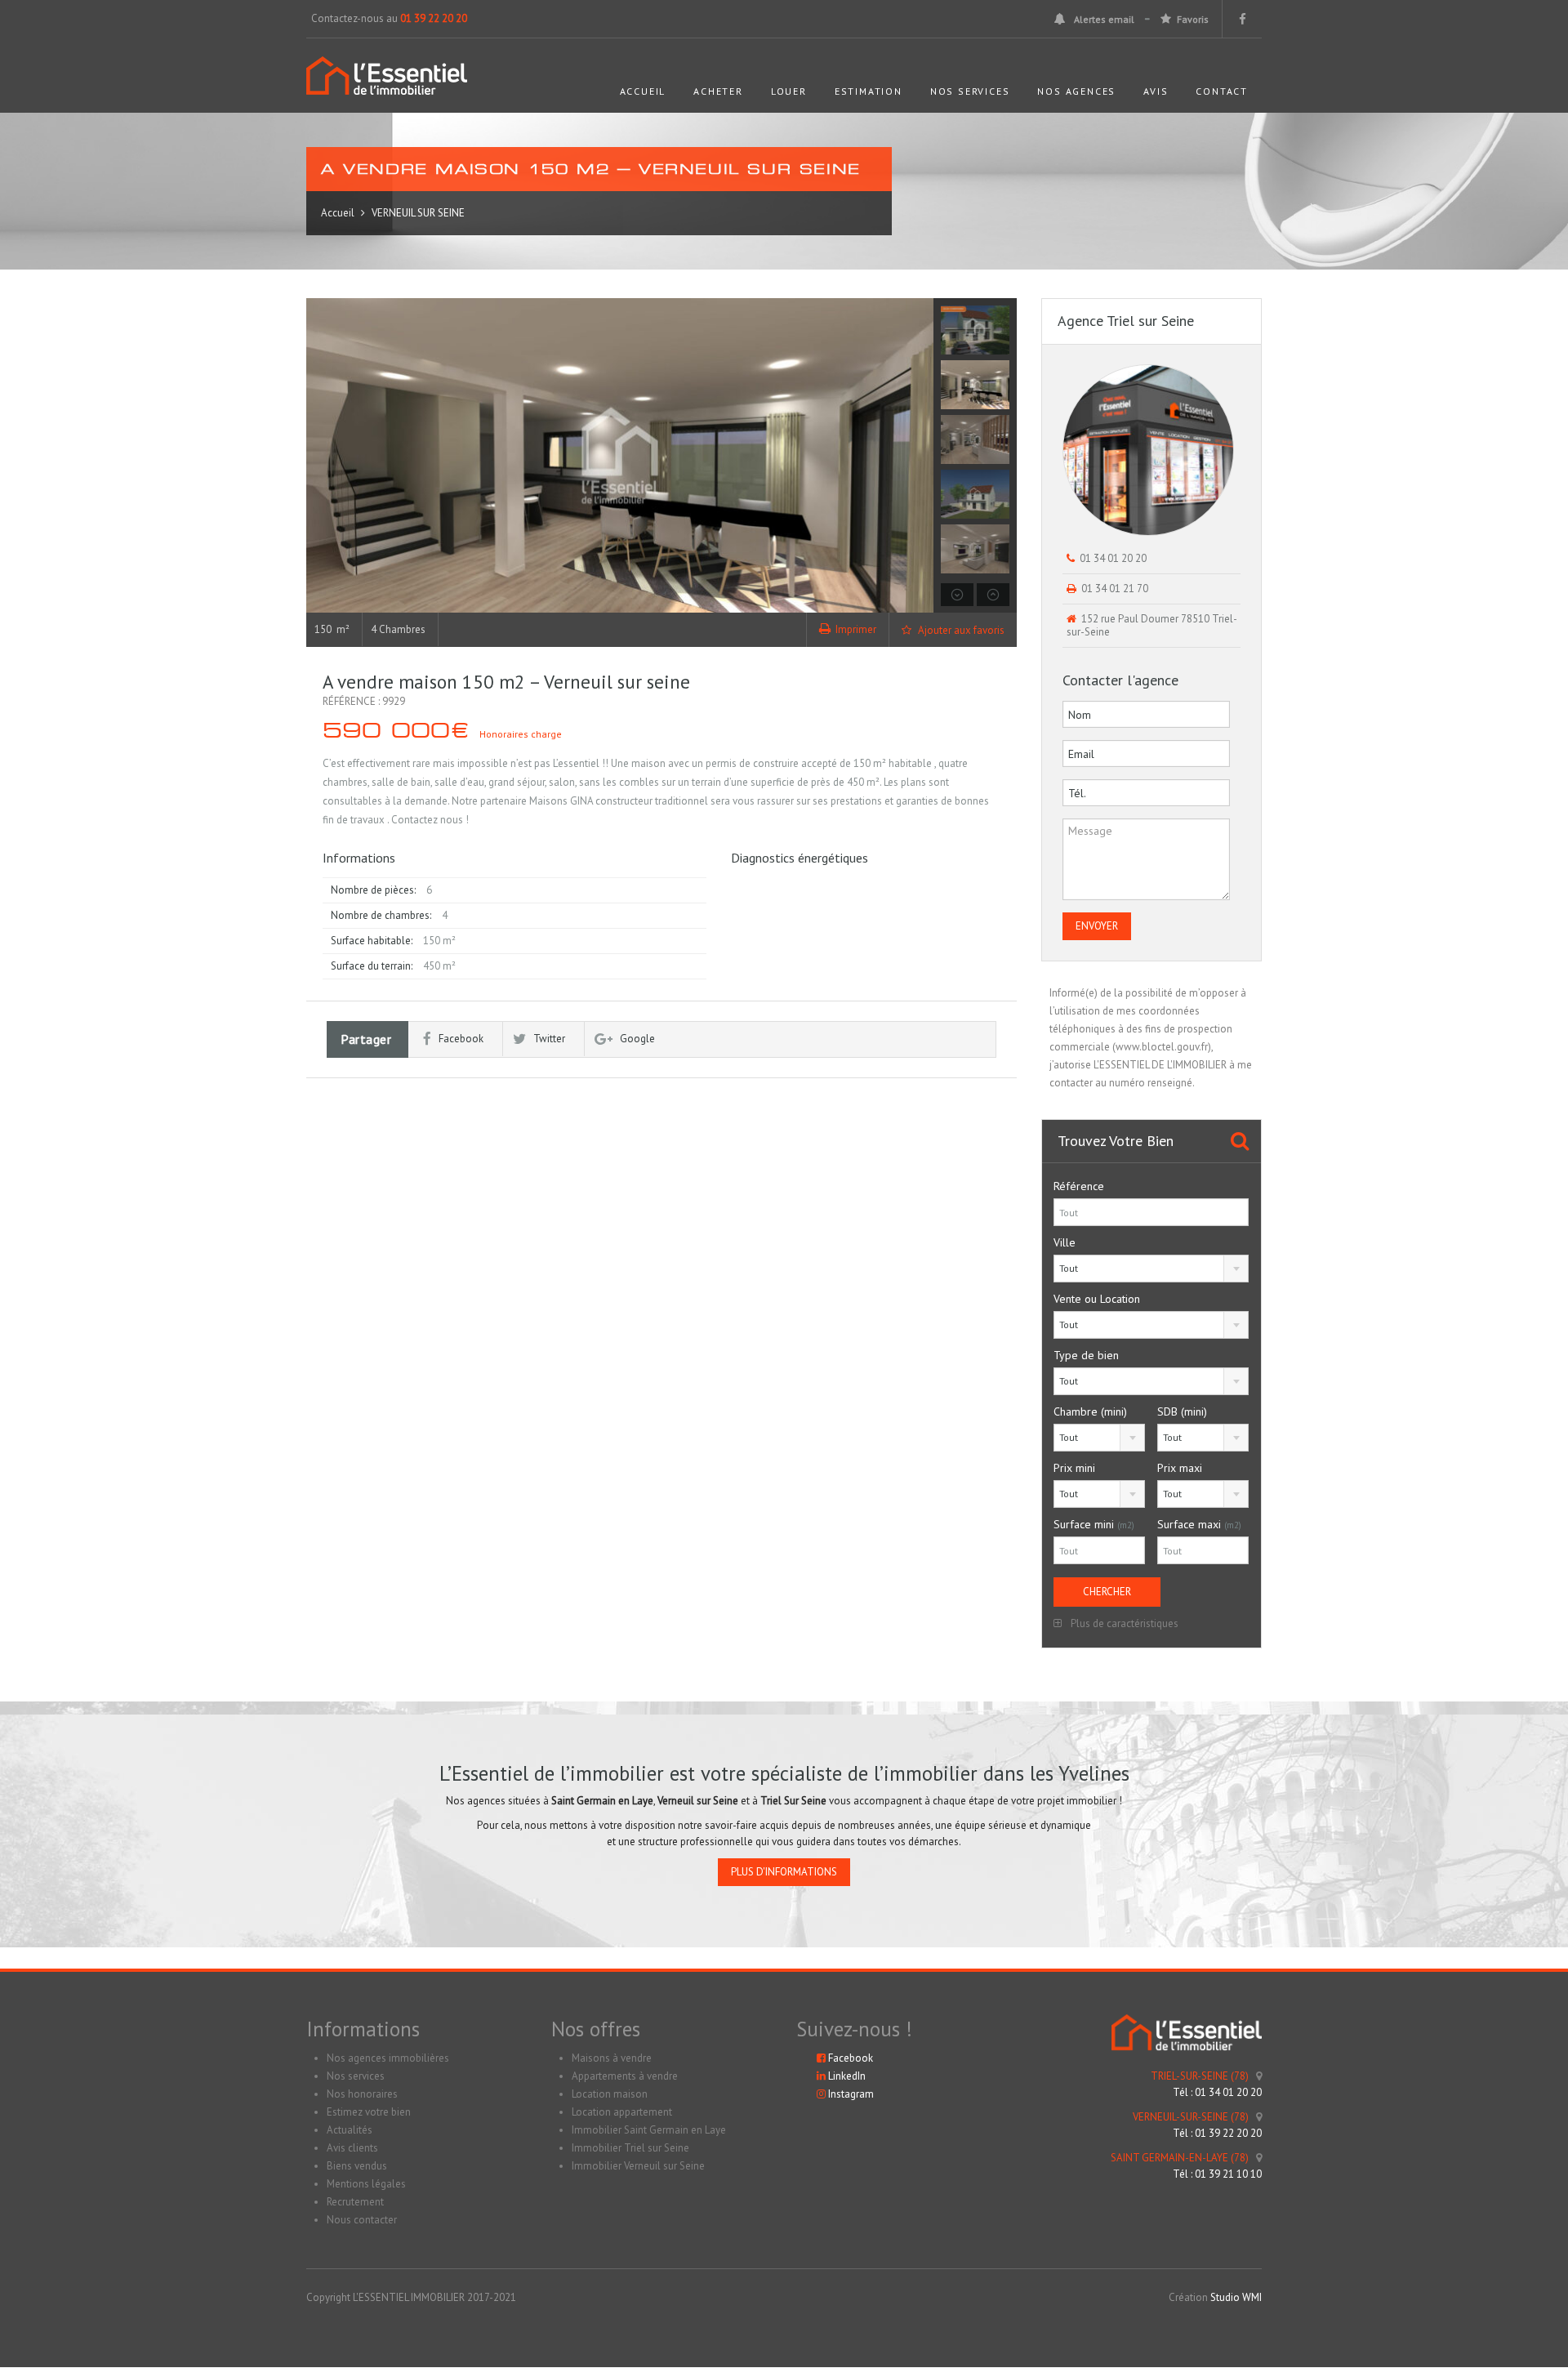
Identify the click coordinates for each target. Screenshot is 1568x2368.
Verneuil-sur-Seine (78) (1191, 2117)
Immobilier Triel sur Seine (630, 2148)
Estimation (869, 91)
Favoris (1193, 19)
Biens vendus (357, 2166)
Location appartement (622, 2112)
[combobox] (1151, 1269)
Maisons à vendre (612, 2058)
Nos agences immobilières (388, 2058)
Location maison (610, 2094)
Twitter (549, 1039)
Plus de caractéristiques (1123, 1623)
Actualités (350, 2130)
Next (919, 456)
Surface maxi (1199, 1524)
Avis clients (352, 2148)
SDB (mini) (1182, 1411)
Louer (789, 91)
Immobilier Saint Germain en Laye (649, 2130)
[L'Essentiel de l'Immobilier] (387, 84)
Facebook (461, 1039)
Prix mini (1074, 1468)
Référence (1079, 1186)
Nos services (970, 91)
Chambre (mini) (1090, 1411)
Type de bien (1086, 1355)
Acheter (718, 91)
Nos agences (1076, 91)
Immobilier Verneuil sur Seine (638, 2166)
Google (637, 1039)
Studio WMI (1236, 2297)
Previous (321, 456)
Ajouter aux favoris (960, 630)
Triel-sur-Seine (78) (1200, 2076)
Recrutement (355, 2202)
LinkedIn (846, 2076)
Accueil (643, 91)
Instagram (850, 2094)
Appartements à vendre (625, 2076)
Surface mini (1094, 1524)
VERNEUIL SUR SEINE (418, 213)
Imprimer (856, 629)
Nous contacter (362, 2220)
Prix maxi (1180, 1468)
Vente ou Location (1097, 1299)
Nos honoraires (362, 2094)
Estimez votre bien (369, 2112)
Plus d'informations (784, 1872)
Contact (1222, 91)
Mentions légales (366, 2184)
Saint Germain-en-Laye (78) (1180, 2158)
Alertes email (1104, 19)
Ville (1065, 1242)
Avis (1156, 91)
